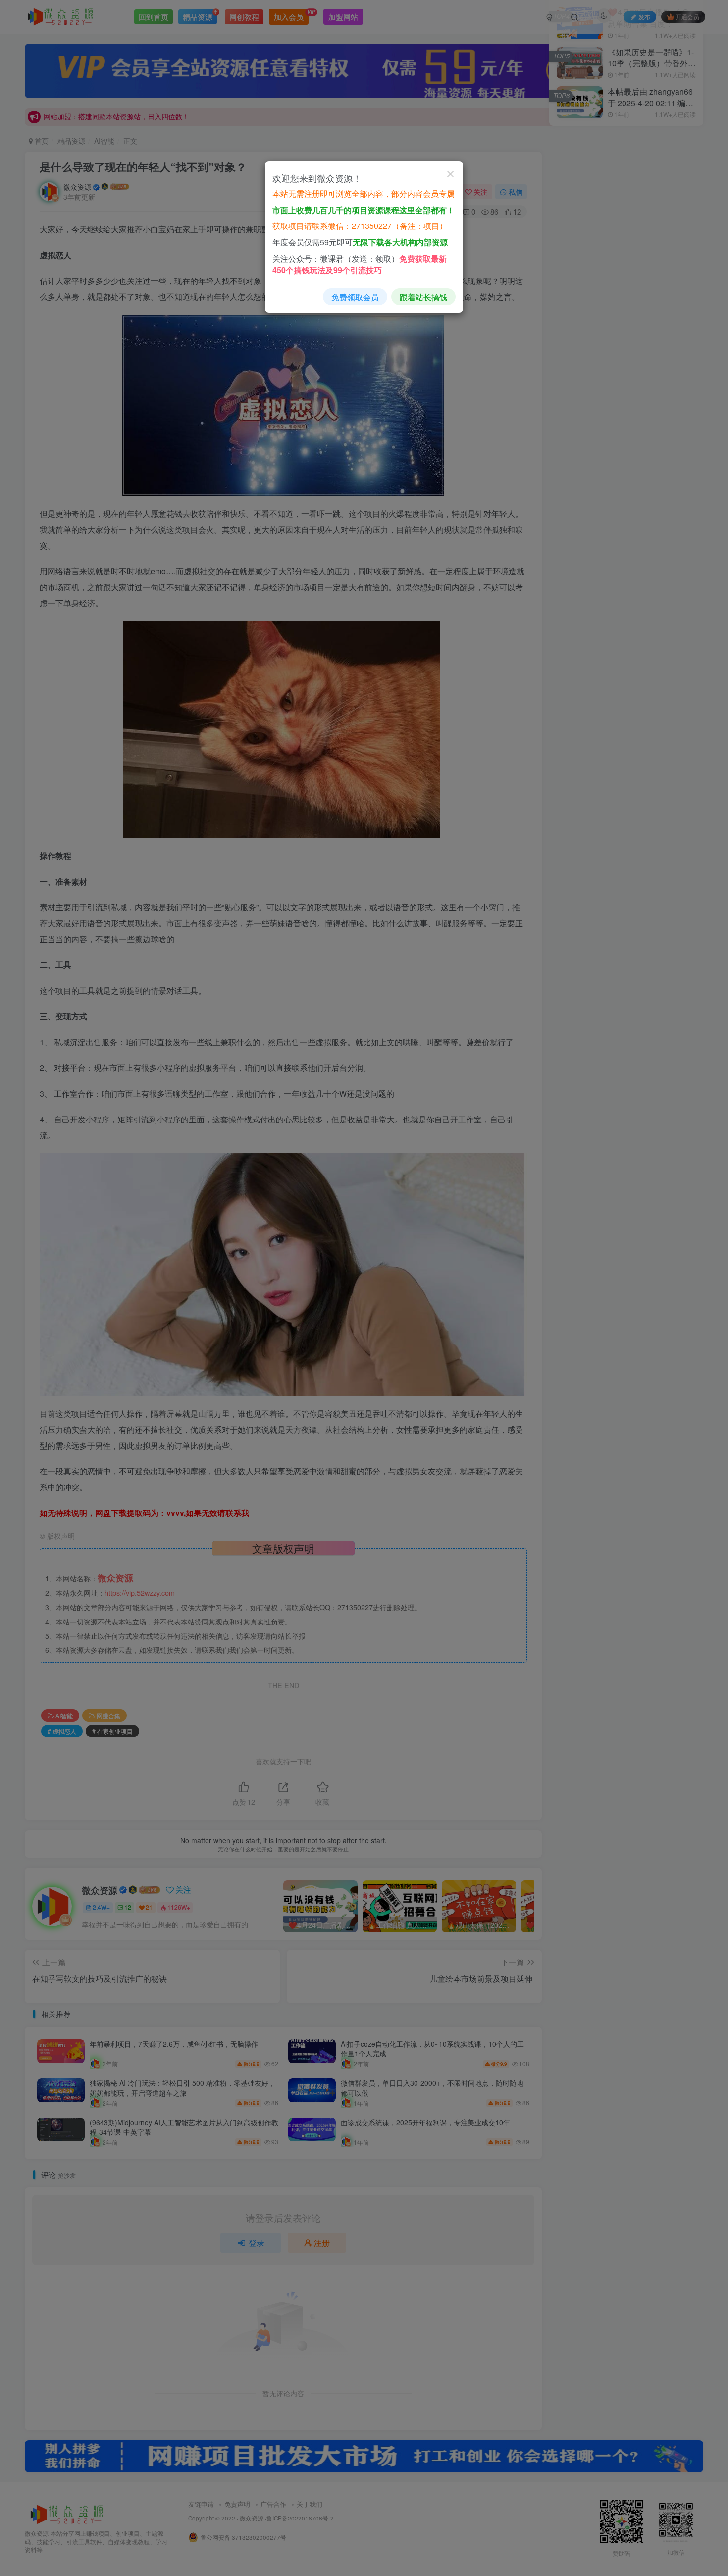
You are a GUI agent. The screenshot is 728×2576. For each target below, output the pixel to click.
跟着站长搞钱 (423, 297)
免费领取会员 (355, 297)
